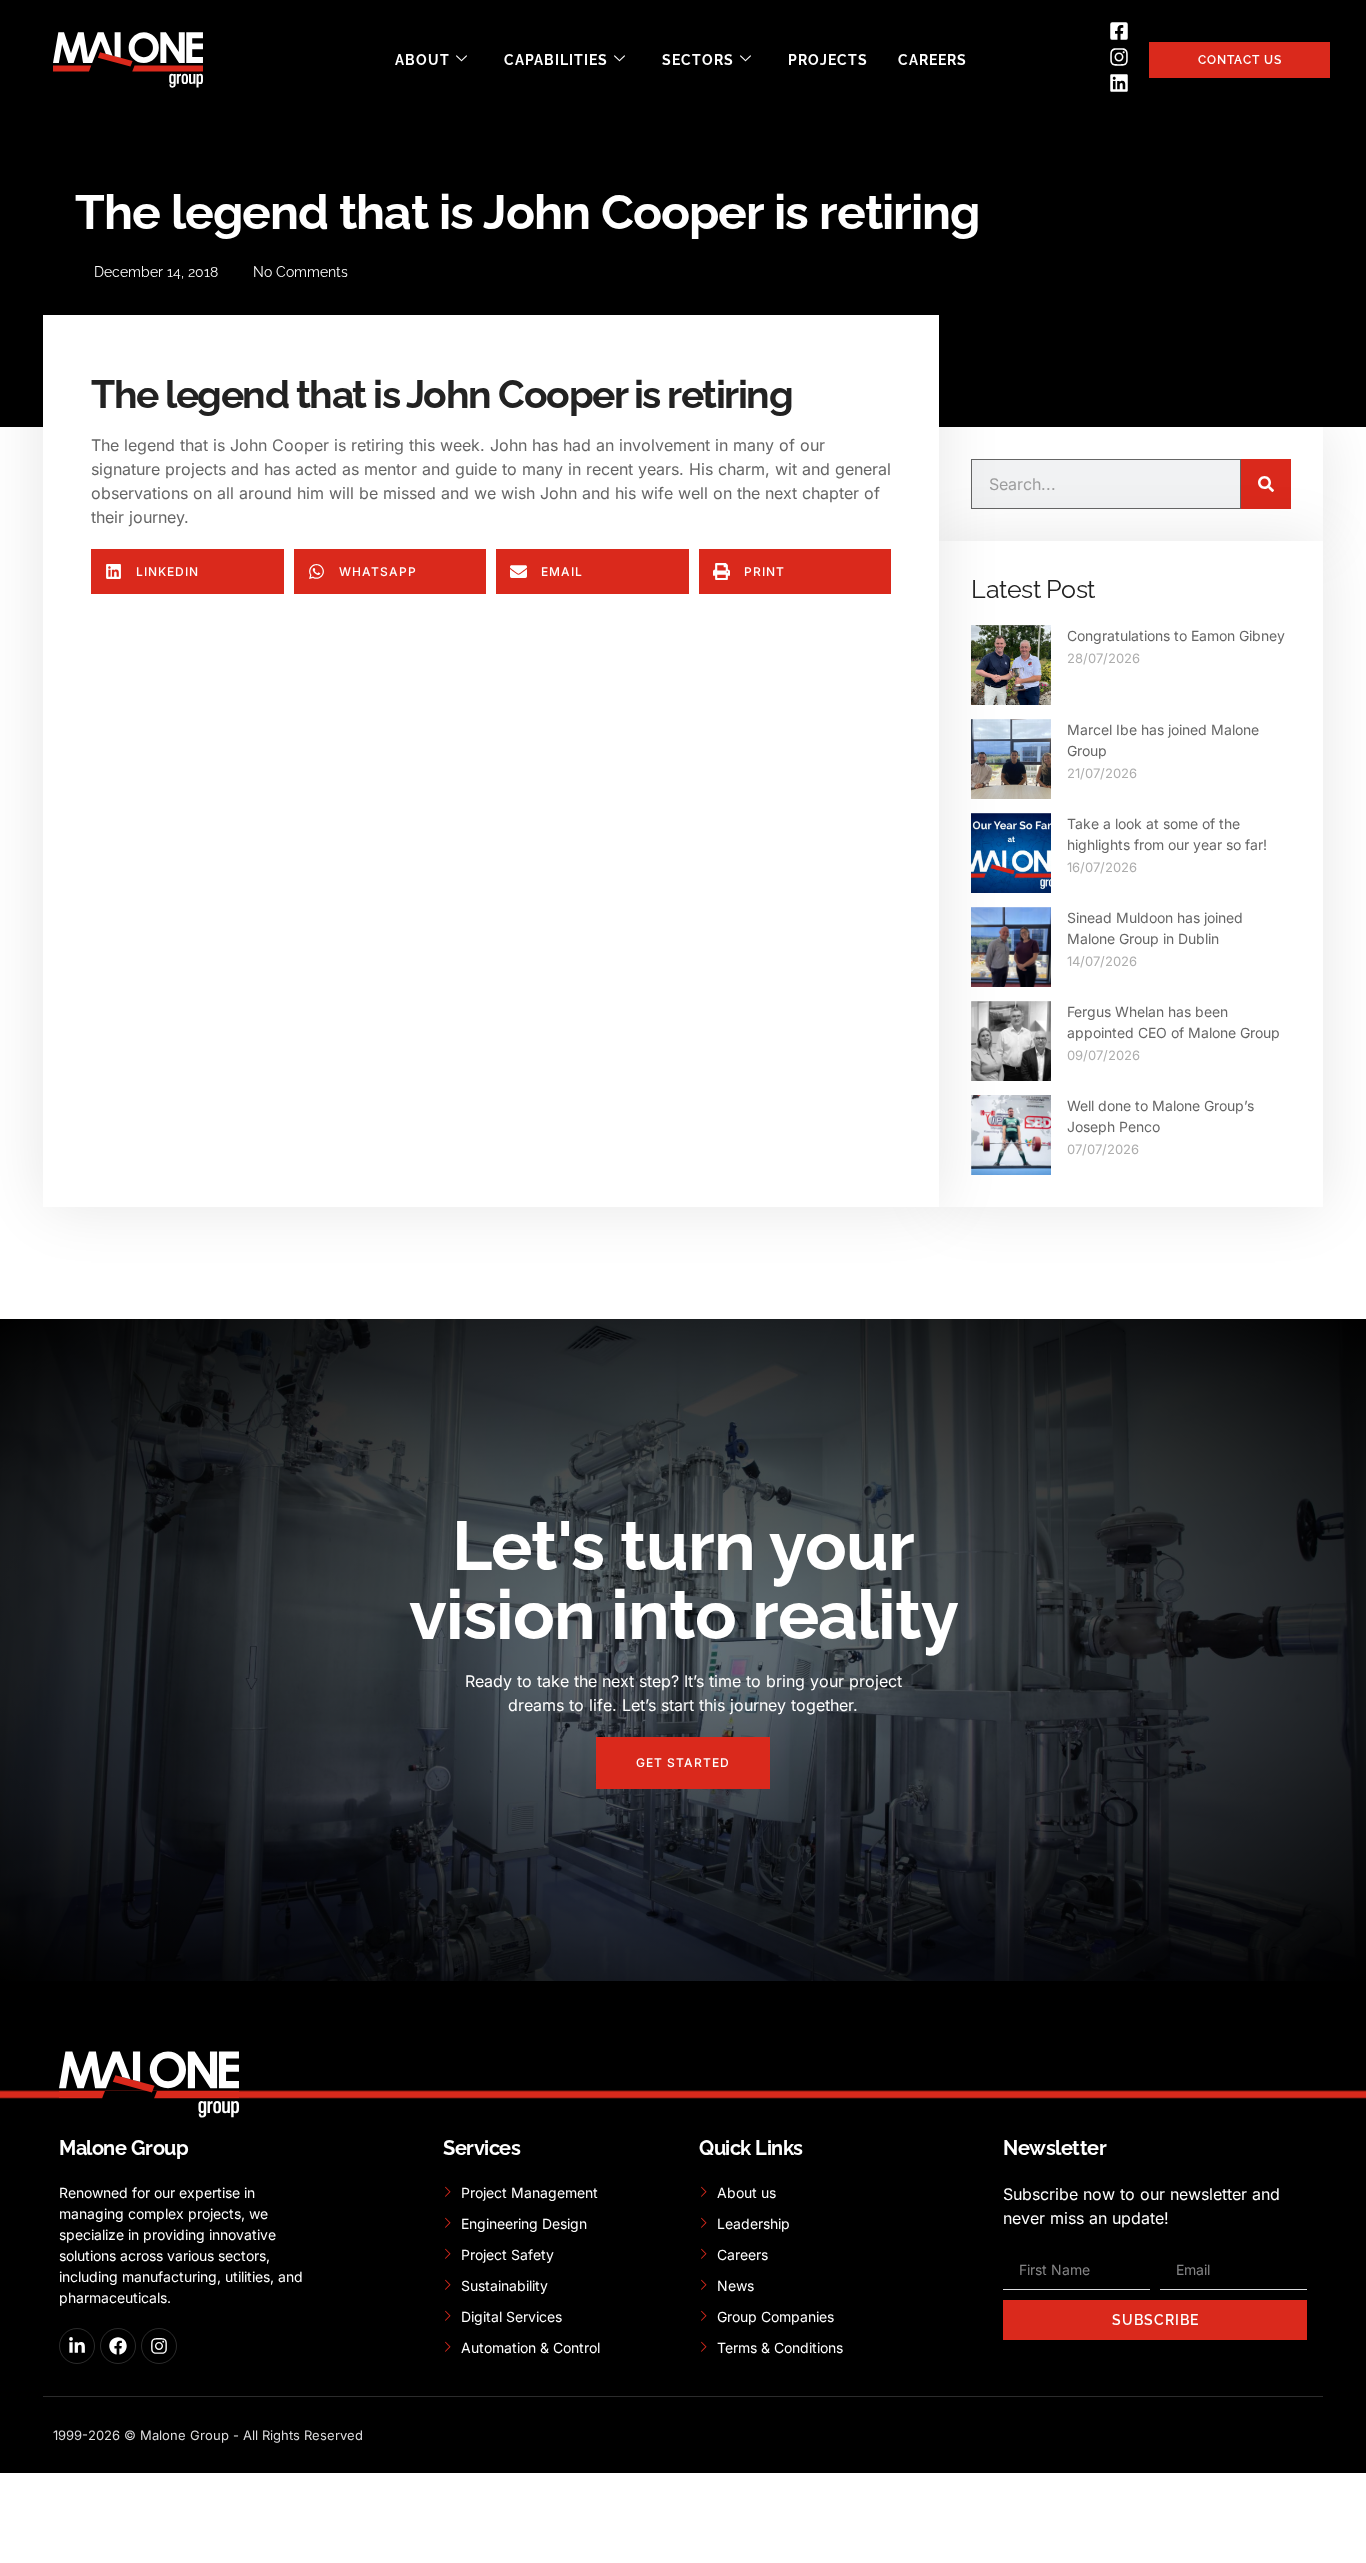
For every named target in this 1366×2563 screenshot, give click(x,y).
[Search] (1266, 484)
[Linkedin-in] (77, 2346)
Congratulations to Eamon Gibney (1176, 635)
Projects (828, 60)
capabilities (556, 60)
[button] (187, 571)
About (422, 60)
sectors (698, 60)
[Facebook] (118, 2346)
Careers (932, 60)
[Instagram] (159, 2346)
